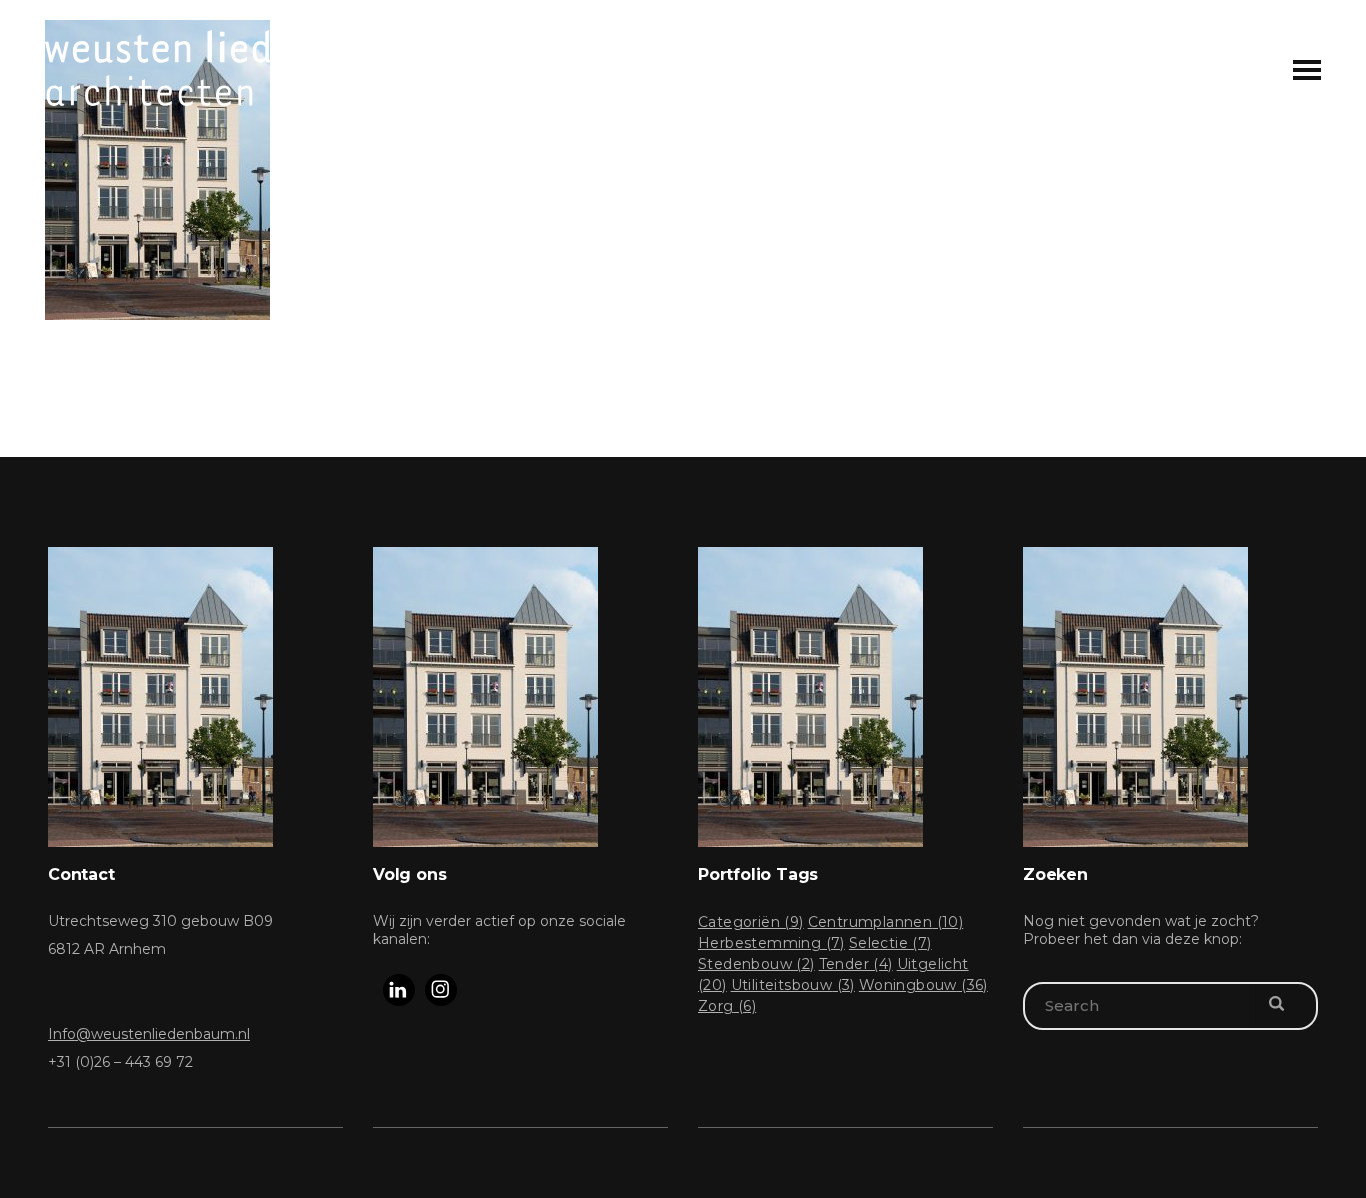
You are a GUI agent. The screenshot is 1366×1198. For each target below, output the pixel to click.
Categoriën (751, 922)
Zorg (727, 1006)
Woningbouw (923, 985)
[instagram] (441, 990)
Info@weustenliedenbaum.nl (149, 1034)
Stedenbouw (756, 964)
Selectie (890, 943)
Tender (856, 964)
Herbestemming (771, 943)
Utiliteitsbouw (793, 985)
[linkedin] (399, 990)
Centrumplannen (886, 922)
